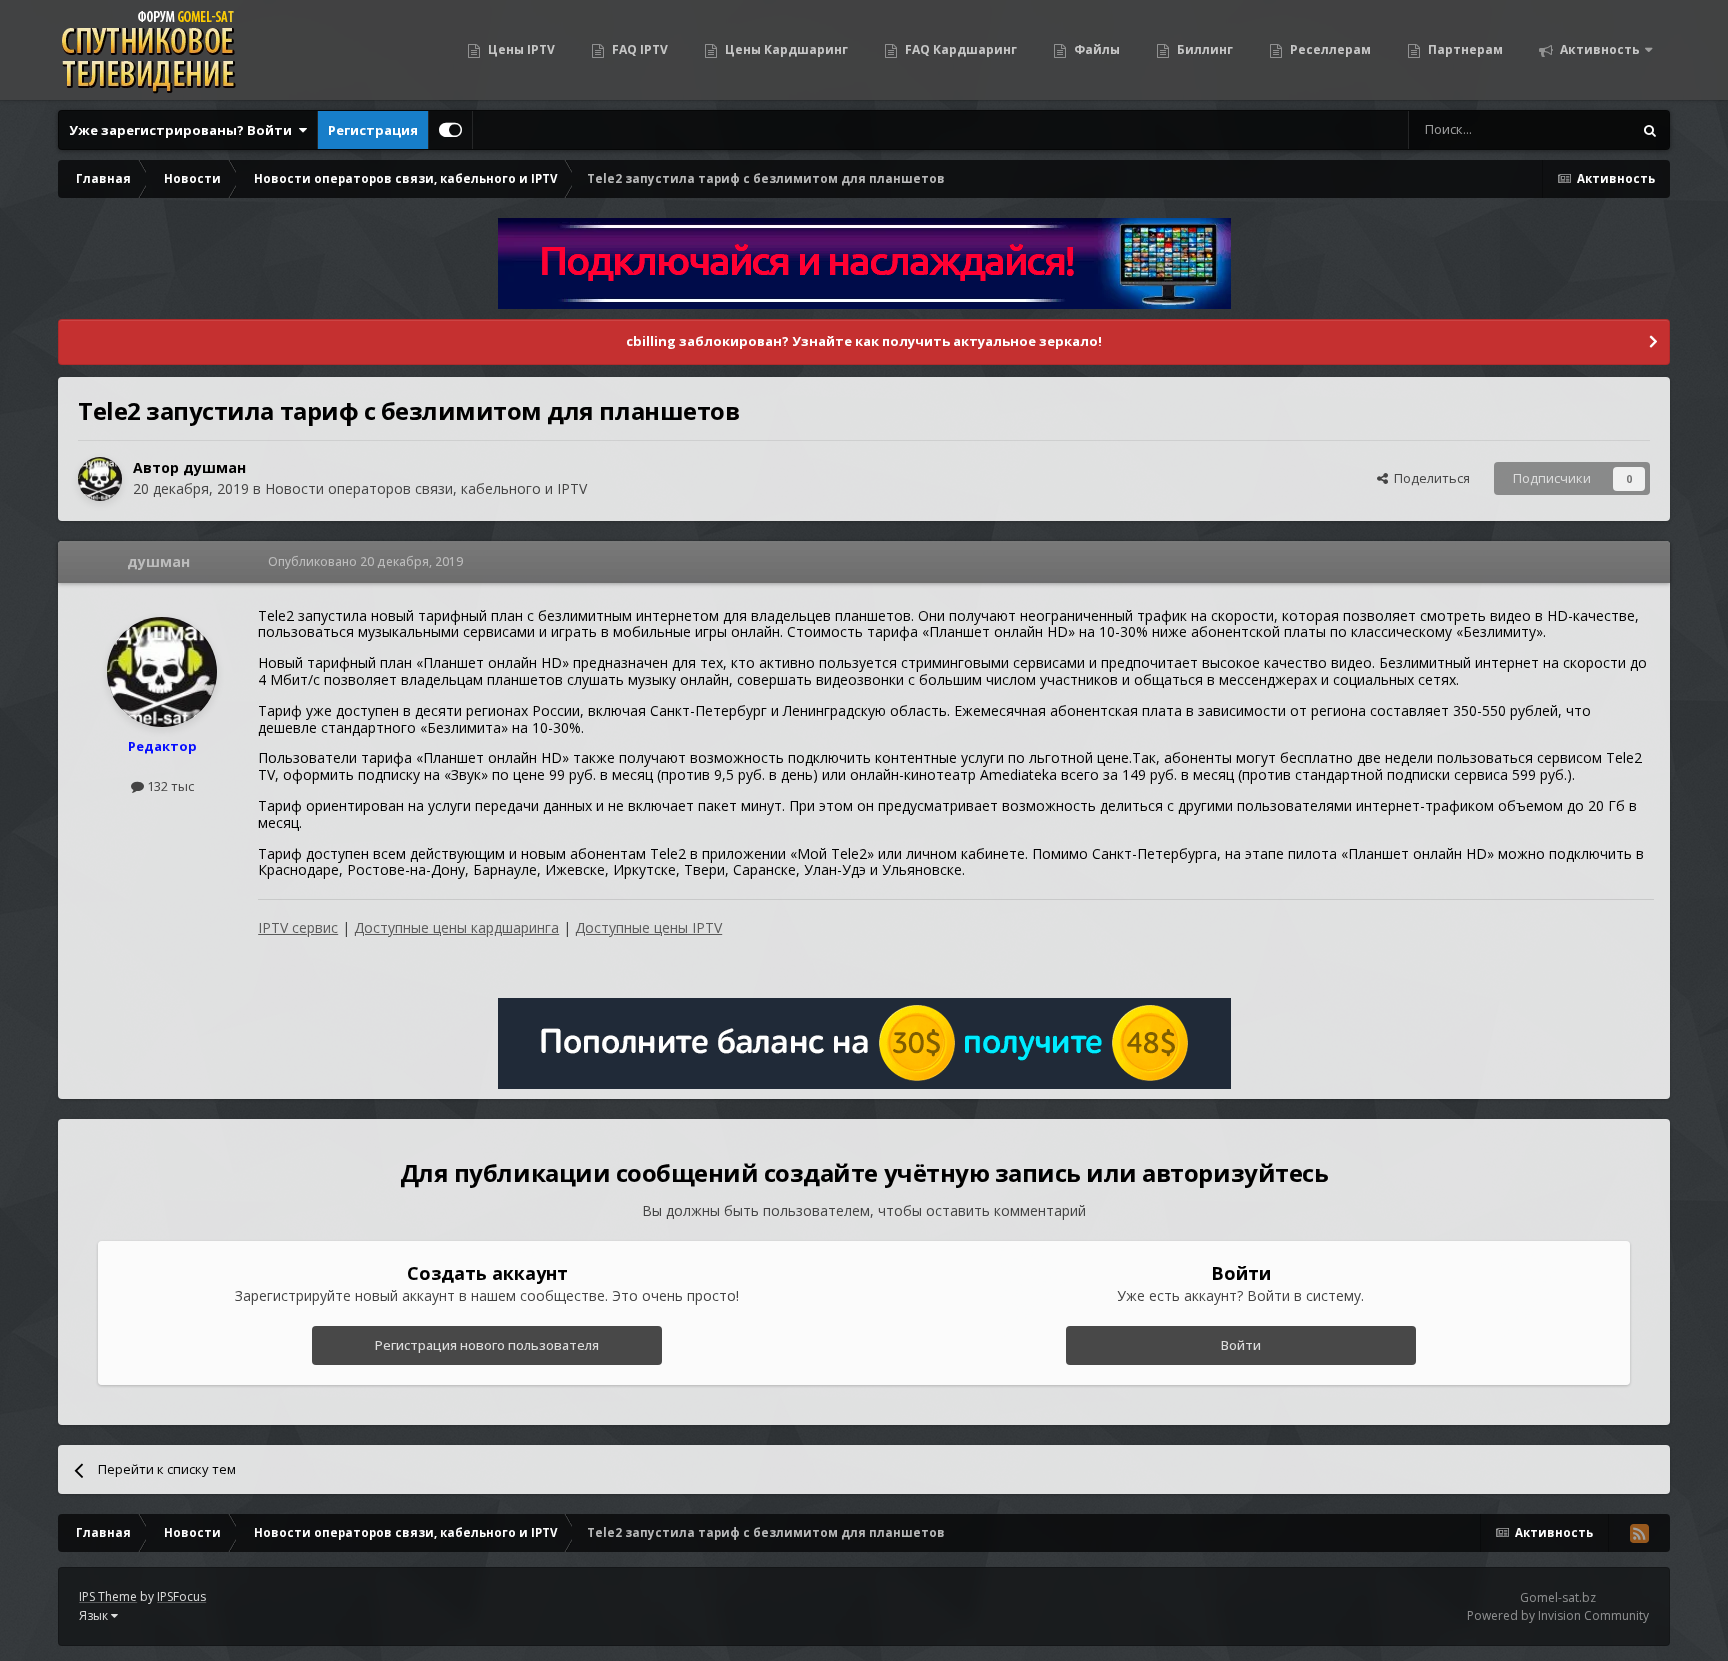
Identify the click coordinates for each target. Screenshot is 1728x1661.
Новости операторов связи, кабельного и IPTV (426, 488)
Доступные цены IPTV (648, 927)
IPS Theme (108, 1596)
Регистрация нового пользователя (487, 1345)
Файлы (1095, 49)
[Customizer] (450, 130)
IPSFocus (181, 1596)
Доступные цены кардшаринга (456, 927)
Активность (1598, 49)
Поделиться (1429, 478)
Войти (1241, 1345)
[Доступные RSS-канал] (1639, 1533)
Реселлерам (1329, 49)
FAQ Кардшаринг (959, 49)
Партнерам (1464, 49)
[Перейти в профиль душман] (100, 479)
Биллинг (1203, 49)
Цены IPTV (520, 49)
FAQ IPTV (638, 49)
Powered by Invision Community (1558, 1615)
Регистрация (373, 130)
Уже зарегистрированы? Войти (183, 130)
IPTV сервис (298, 927)
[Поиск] (1650, 130)
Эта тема (1578, 129)
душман (214, 467)
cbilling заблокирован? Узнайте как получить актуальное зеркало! (864, 341)
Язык (95, 1615)
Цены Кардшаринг (785, 49)
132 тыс (169, 786)
